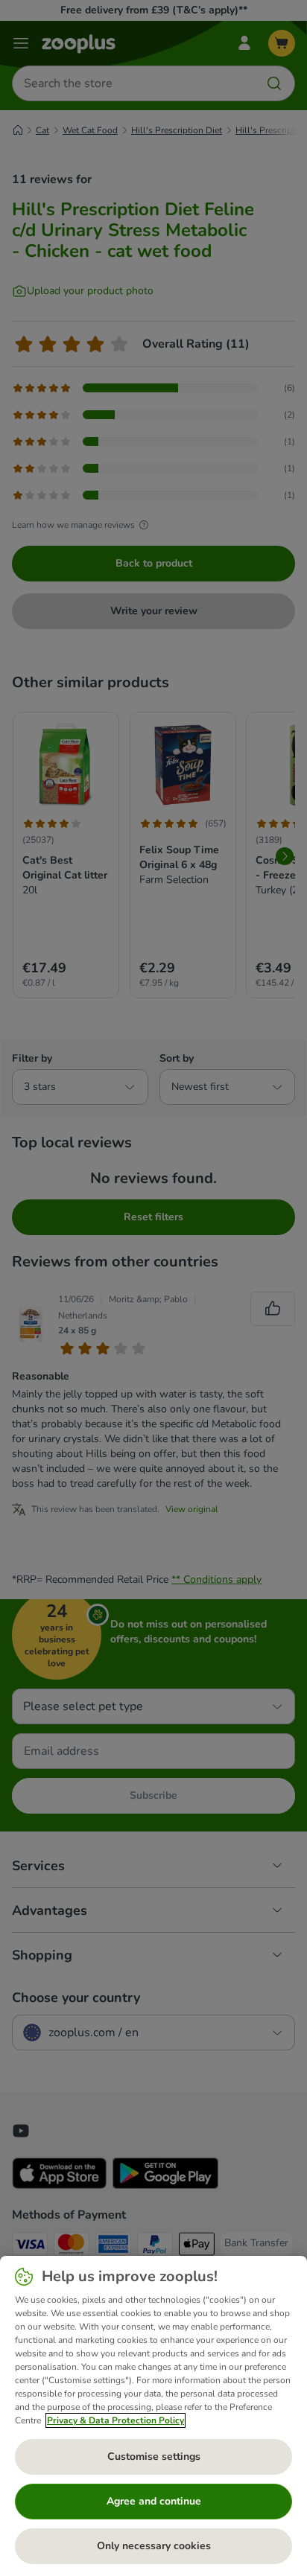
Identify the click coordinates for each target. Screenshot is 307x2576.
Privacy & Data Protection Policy (115, 2420)
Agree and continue (154, 2501)
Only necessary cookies (154, 2546)
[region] (153, 2416)
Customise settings (154, 2457)
